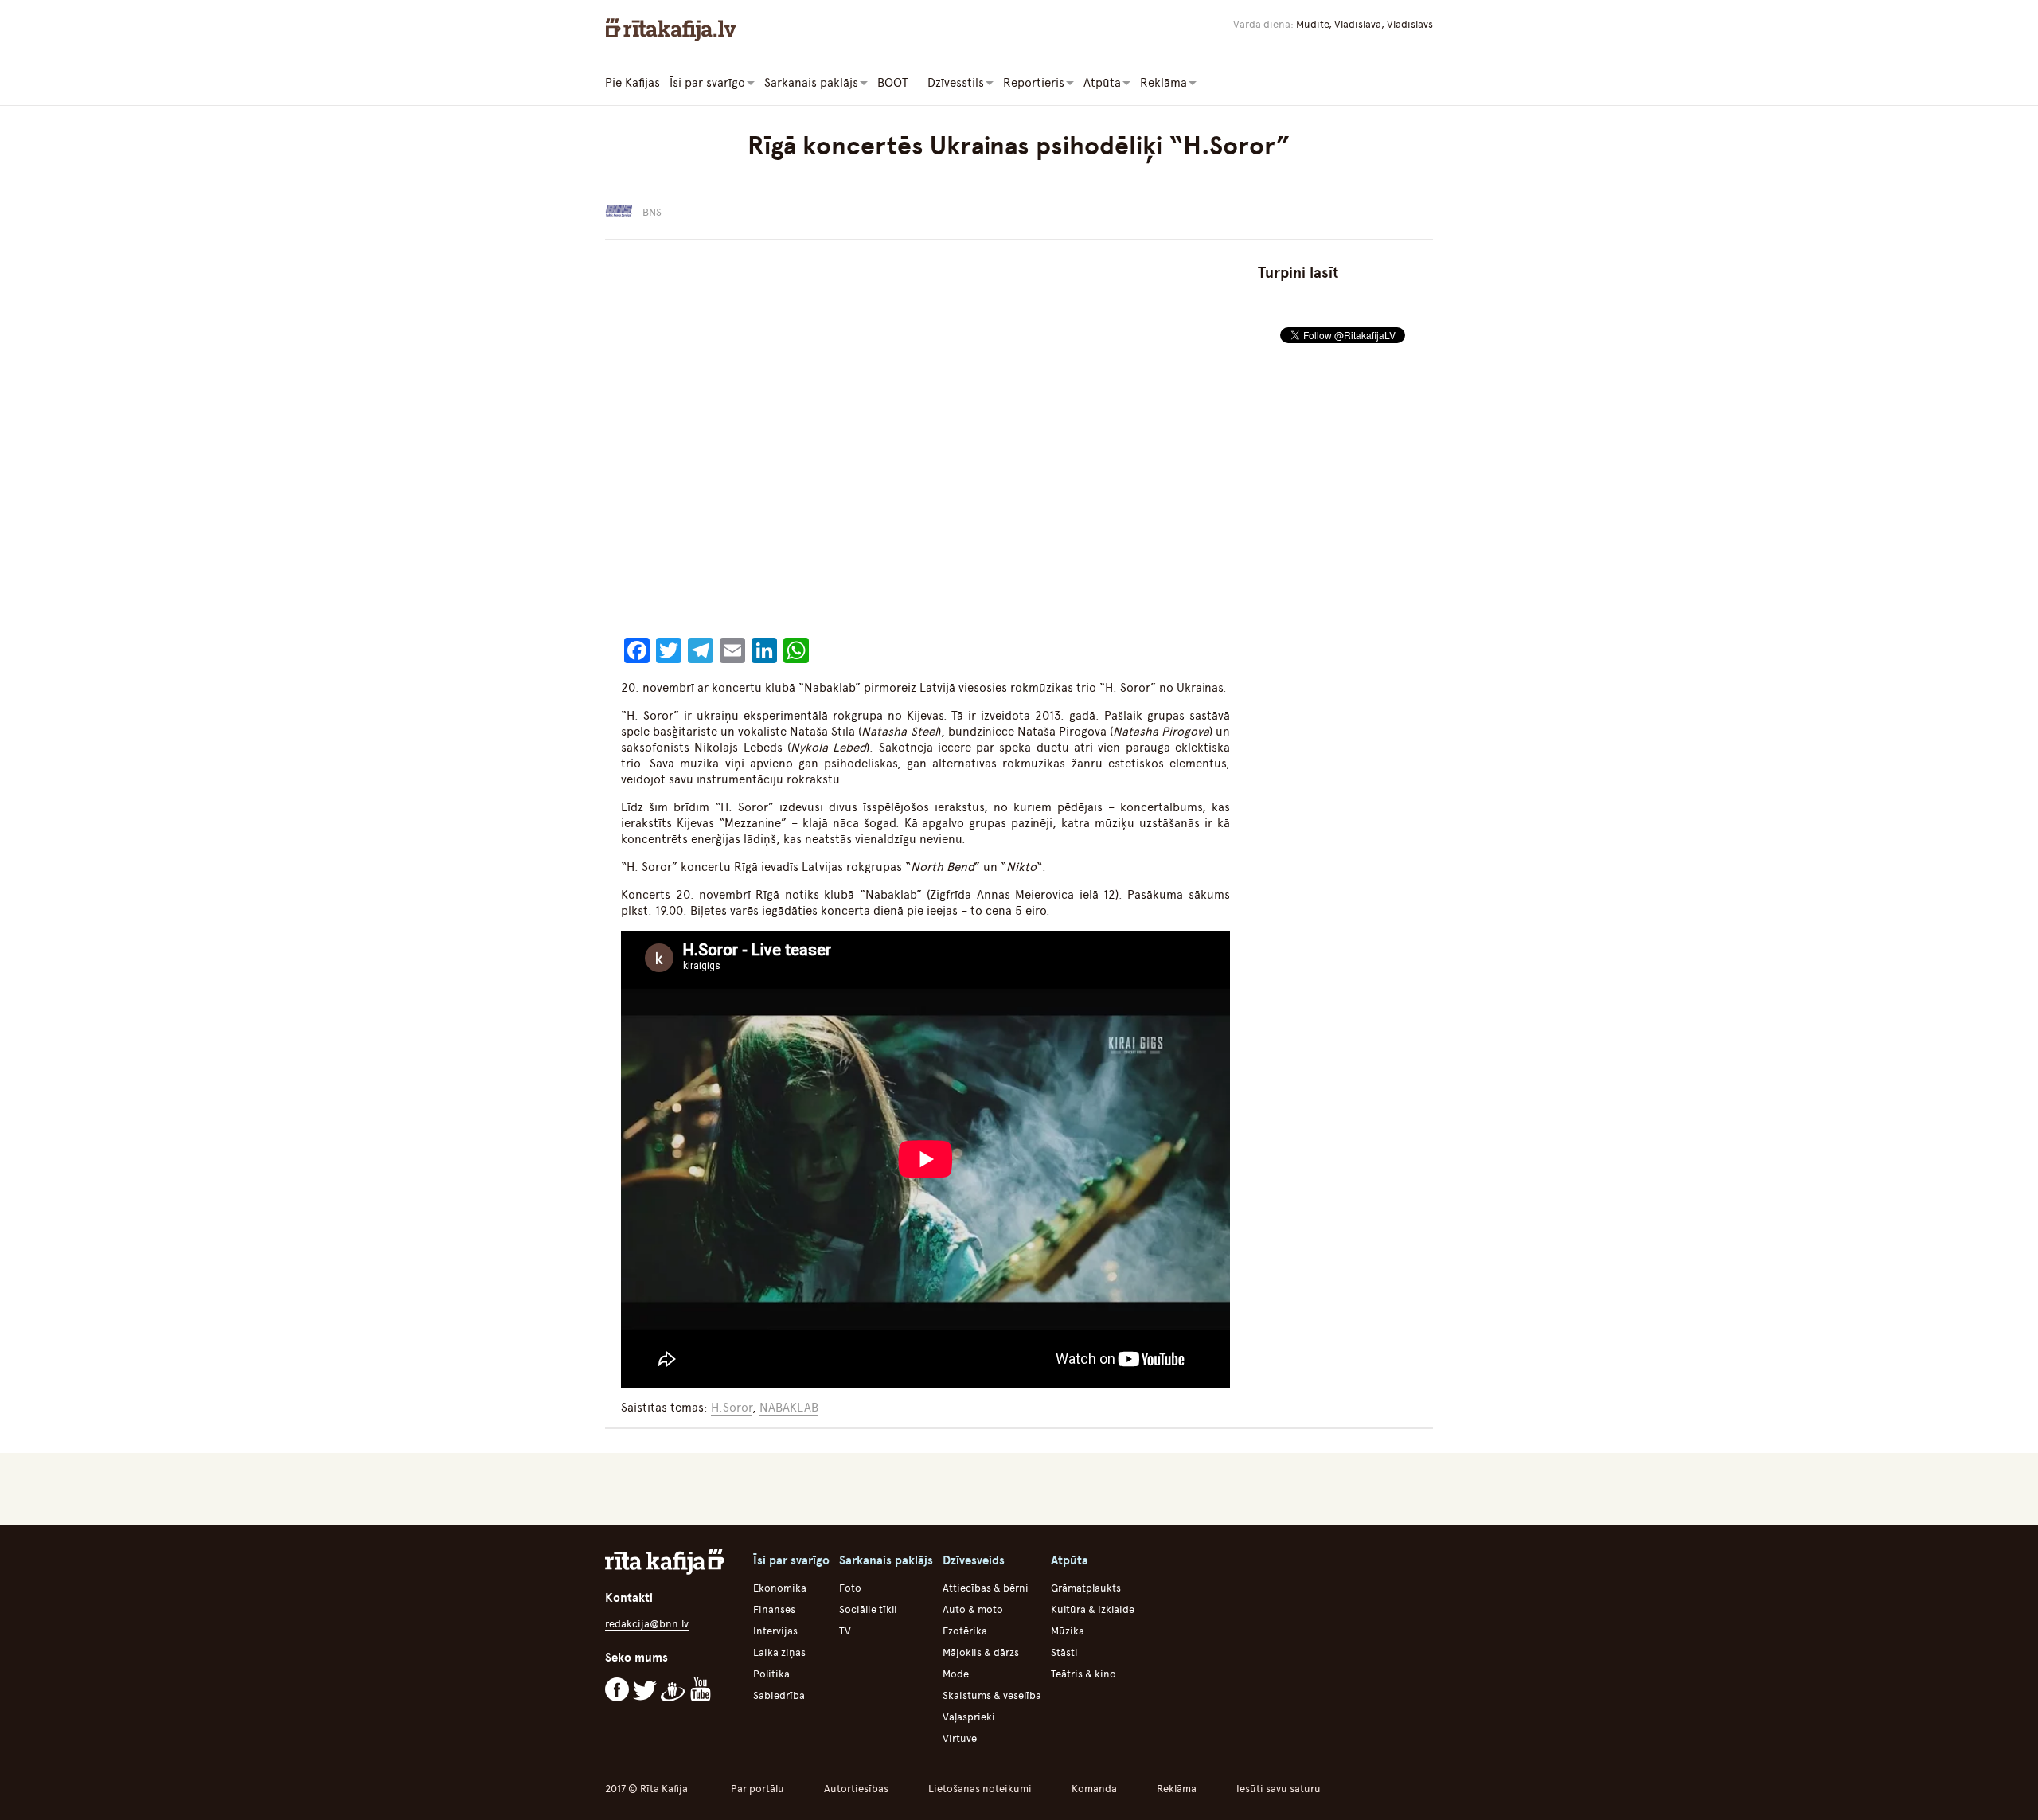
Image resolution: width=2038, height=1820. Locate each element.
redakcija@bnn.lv (647, 1624)
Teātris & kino (1083, 1674)
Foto (850, 1588)
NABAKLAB (789, 1408)
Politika (771, 1674)
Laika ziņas (779, 1652)
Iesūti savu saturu (1279, 1789)
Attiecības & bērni (986, 1588)
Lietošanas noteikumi (980, 1789)
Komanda (1094, 1789)
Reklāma (1177, 1789)
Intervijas (775, 1631)
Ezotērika (965, 1631)
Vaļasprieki (969, 1717)
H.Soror (732, 1408)
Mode (956, 1674)
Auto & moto (973, 1609)
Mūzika (1068, 1631)
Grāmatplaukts (1086, 1588)
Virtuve (960, 1738)
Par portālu (757, 1789)
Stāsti (1064, 1652)
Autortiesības (856, 1789)
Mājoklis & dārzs (981, 1652)
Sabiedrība (779, 1695)
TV (845, 1631)
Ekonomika (780, 1588)
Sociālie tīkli (868, 1609)
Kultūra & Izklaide (1093, 1609)
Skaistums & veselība (992, 1695)
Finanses (774, 1609)
